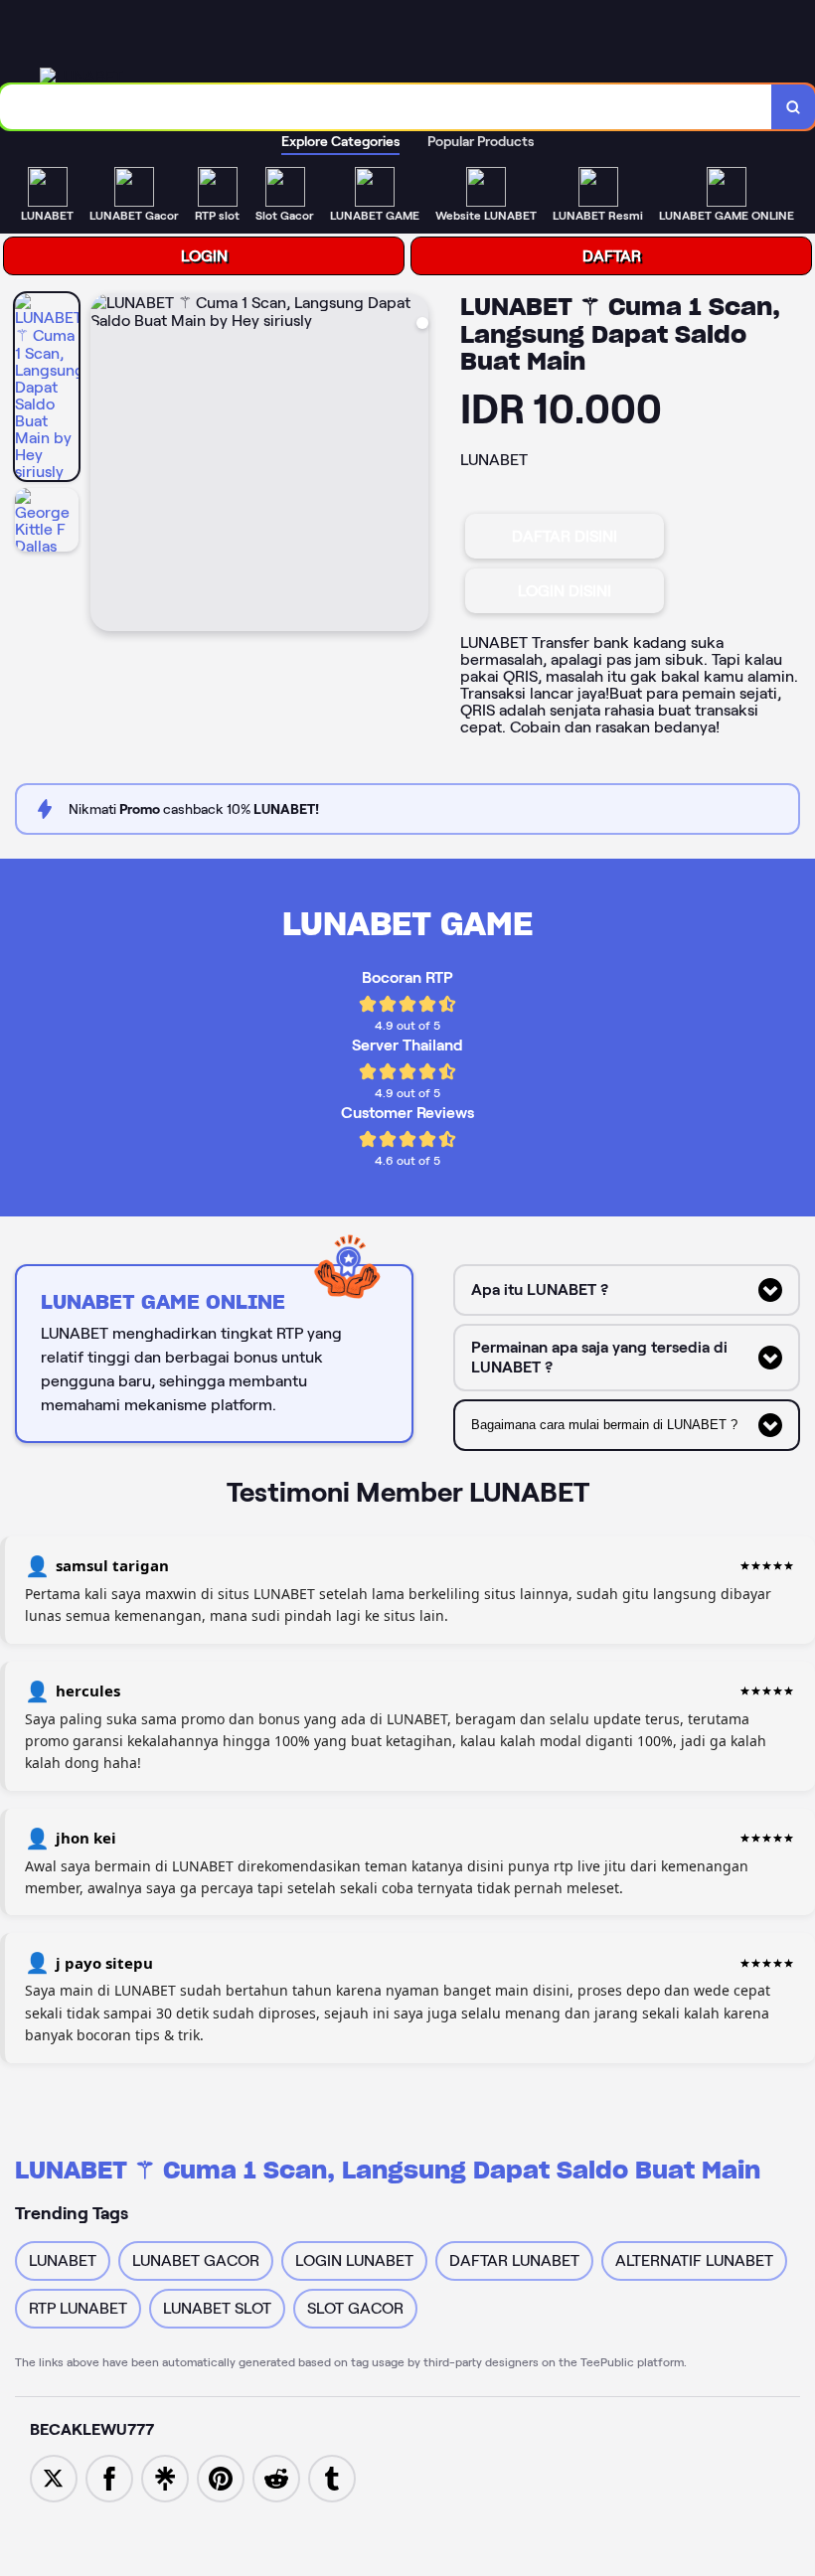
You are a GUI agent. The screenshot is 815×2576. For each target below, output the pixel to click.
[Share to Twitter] (54, 2477)
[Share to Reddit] (276, 2477)
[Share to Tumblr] (332, 2477)
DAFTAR (612, 256)
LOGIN (204, 256)
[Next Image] (412, 465)
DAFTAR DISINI (565, 536)
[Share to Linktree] (165, 2477)
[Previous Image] (106, 465)
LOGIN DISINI (565, 591)
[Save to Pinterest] (221, 2477)
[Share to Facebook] (109, 2477)
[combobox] (386, 107)
